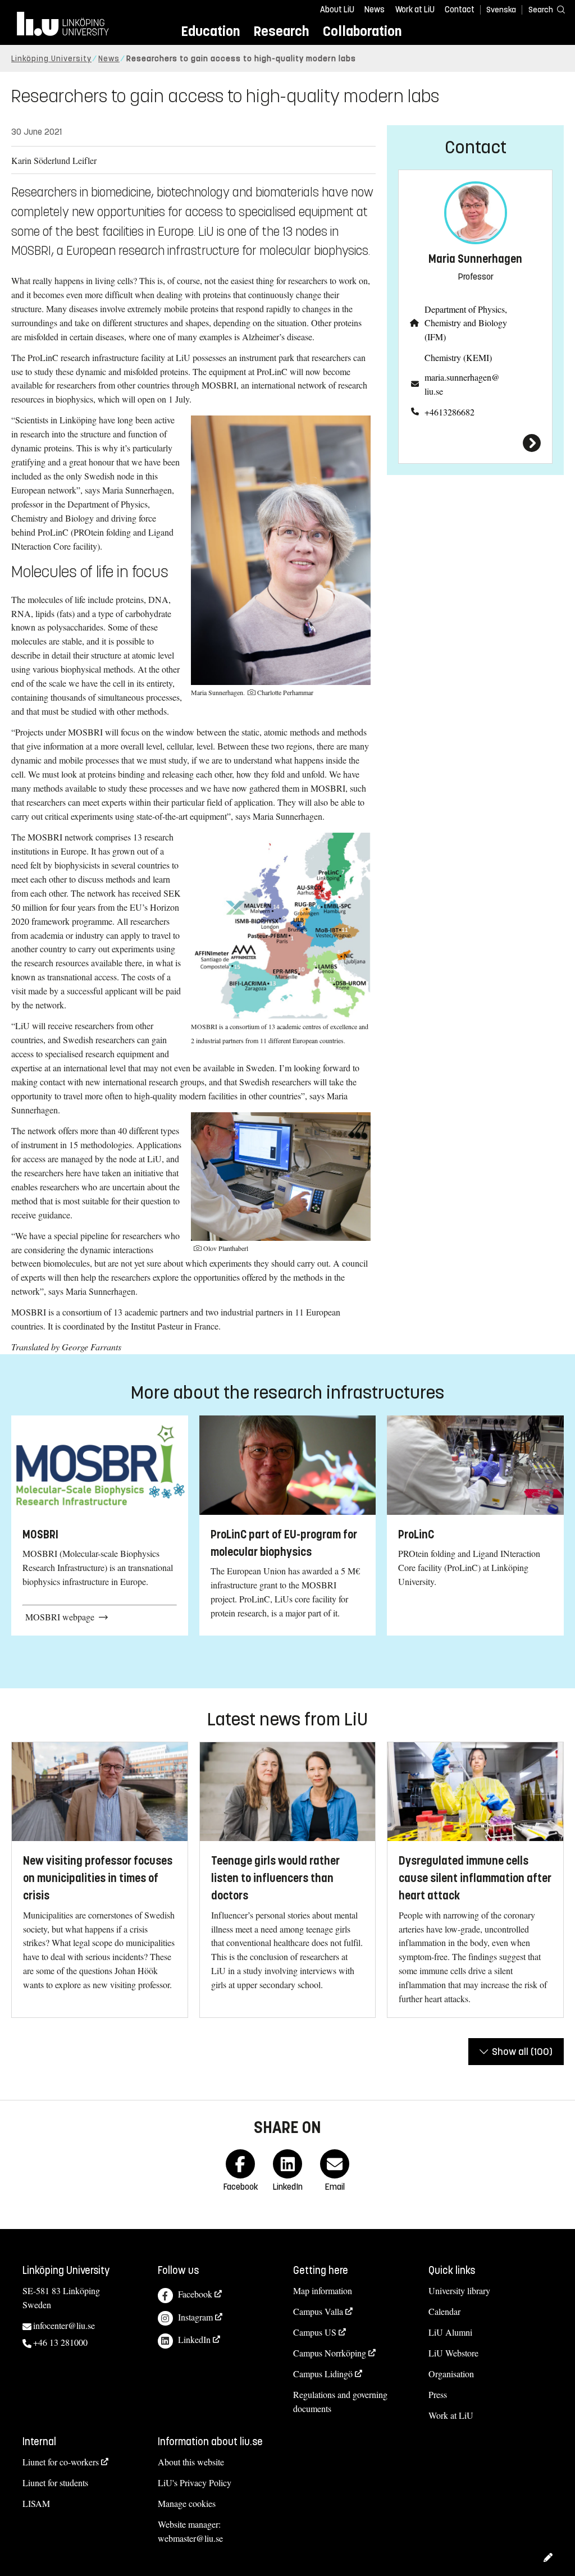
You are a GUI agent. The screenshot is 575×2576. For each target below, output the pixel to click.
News (375, 10)
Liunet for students (55, 2483)
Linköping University (51, 59)
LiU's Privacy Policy (195, 2483)
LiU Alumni (450, 2332)
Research (281, 31)
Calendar (444, 2311)
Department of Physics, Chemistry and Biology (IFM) (466, 323)
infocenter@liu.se (64, 2325)
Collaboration (362, 31)
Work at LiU (415, 10)
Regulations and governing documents (340, 2401)
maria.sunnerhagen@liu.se (462, 384)
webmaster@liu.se (190, 2538)
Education (210, 31)
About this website (191, 2462)
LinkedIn (194, 2339)
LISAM (36, 2503)
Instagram (195, 2317)
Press (438, 2394)
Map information (323, 2290)
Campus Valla (318, 2311)
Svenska (501, 10)
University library (459, 2290)
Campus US (315, 2332)
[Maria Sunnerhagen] (475, 443)
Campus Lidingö (323, 2374)
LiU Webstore (453, 2353)
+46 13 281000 (60, 2342)
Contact (460, 10)
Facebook (195, 2294)
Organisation (451, 2374)
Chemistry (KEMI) (458, 357)
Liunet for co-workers (61, 2462)
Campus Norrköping (330, 2353)
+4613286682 (449, 412)
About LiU (337, 10)
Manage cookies (187, 2503)
